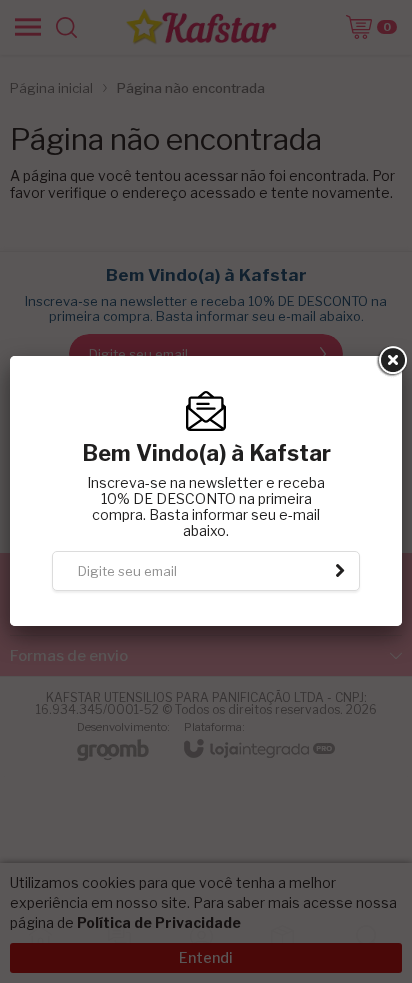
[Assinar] (340, 571)
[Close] (391, 361)
